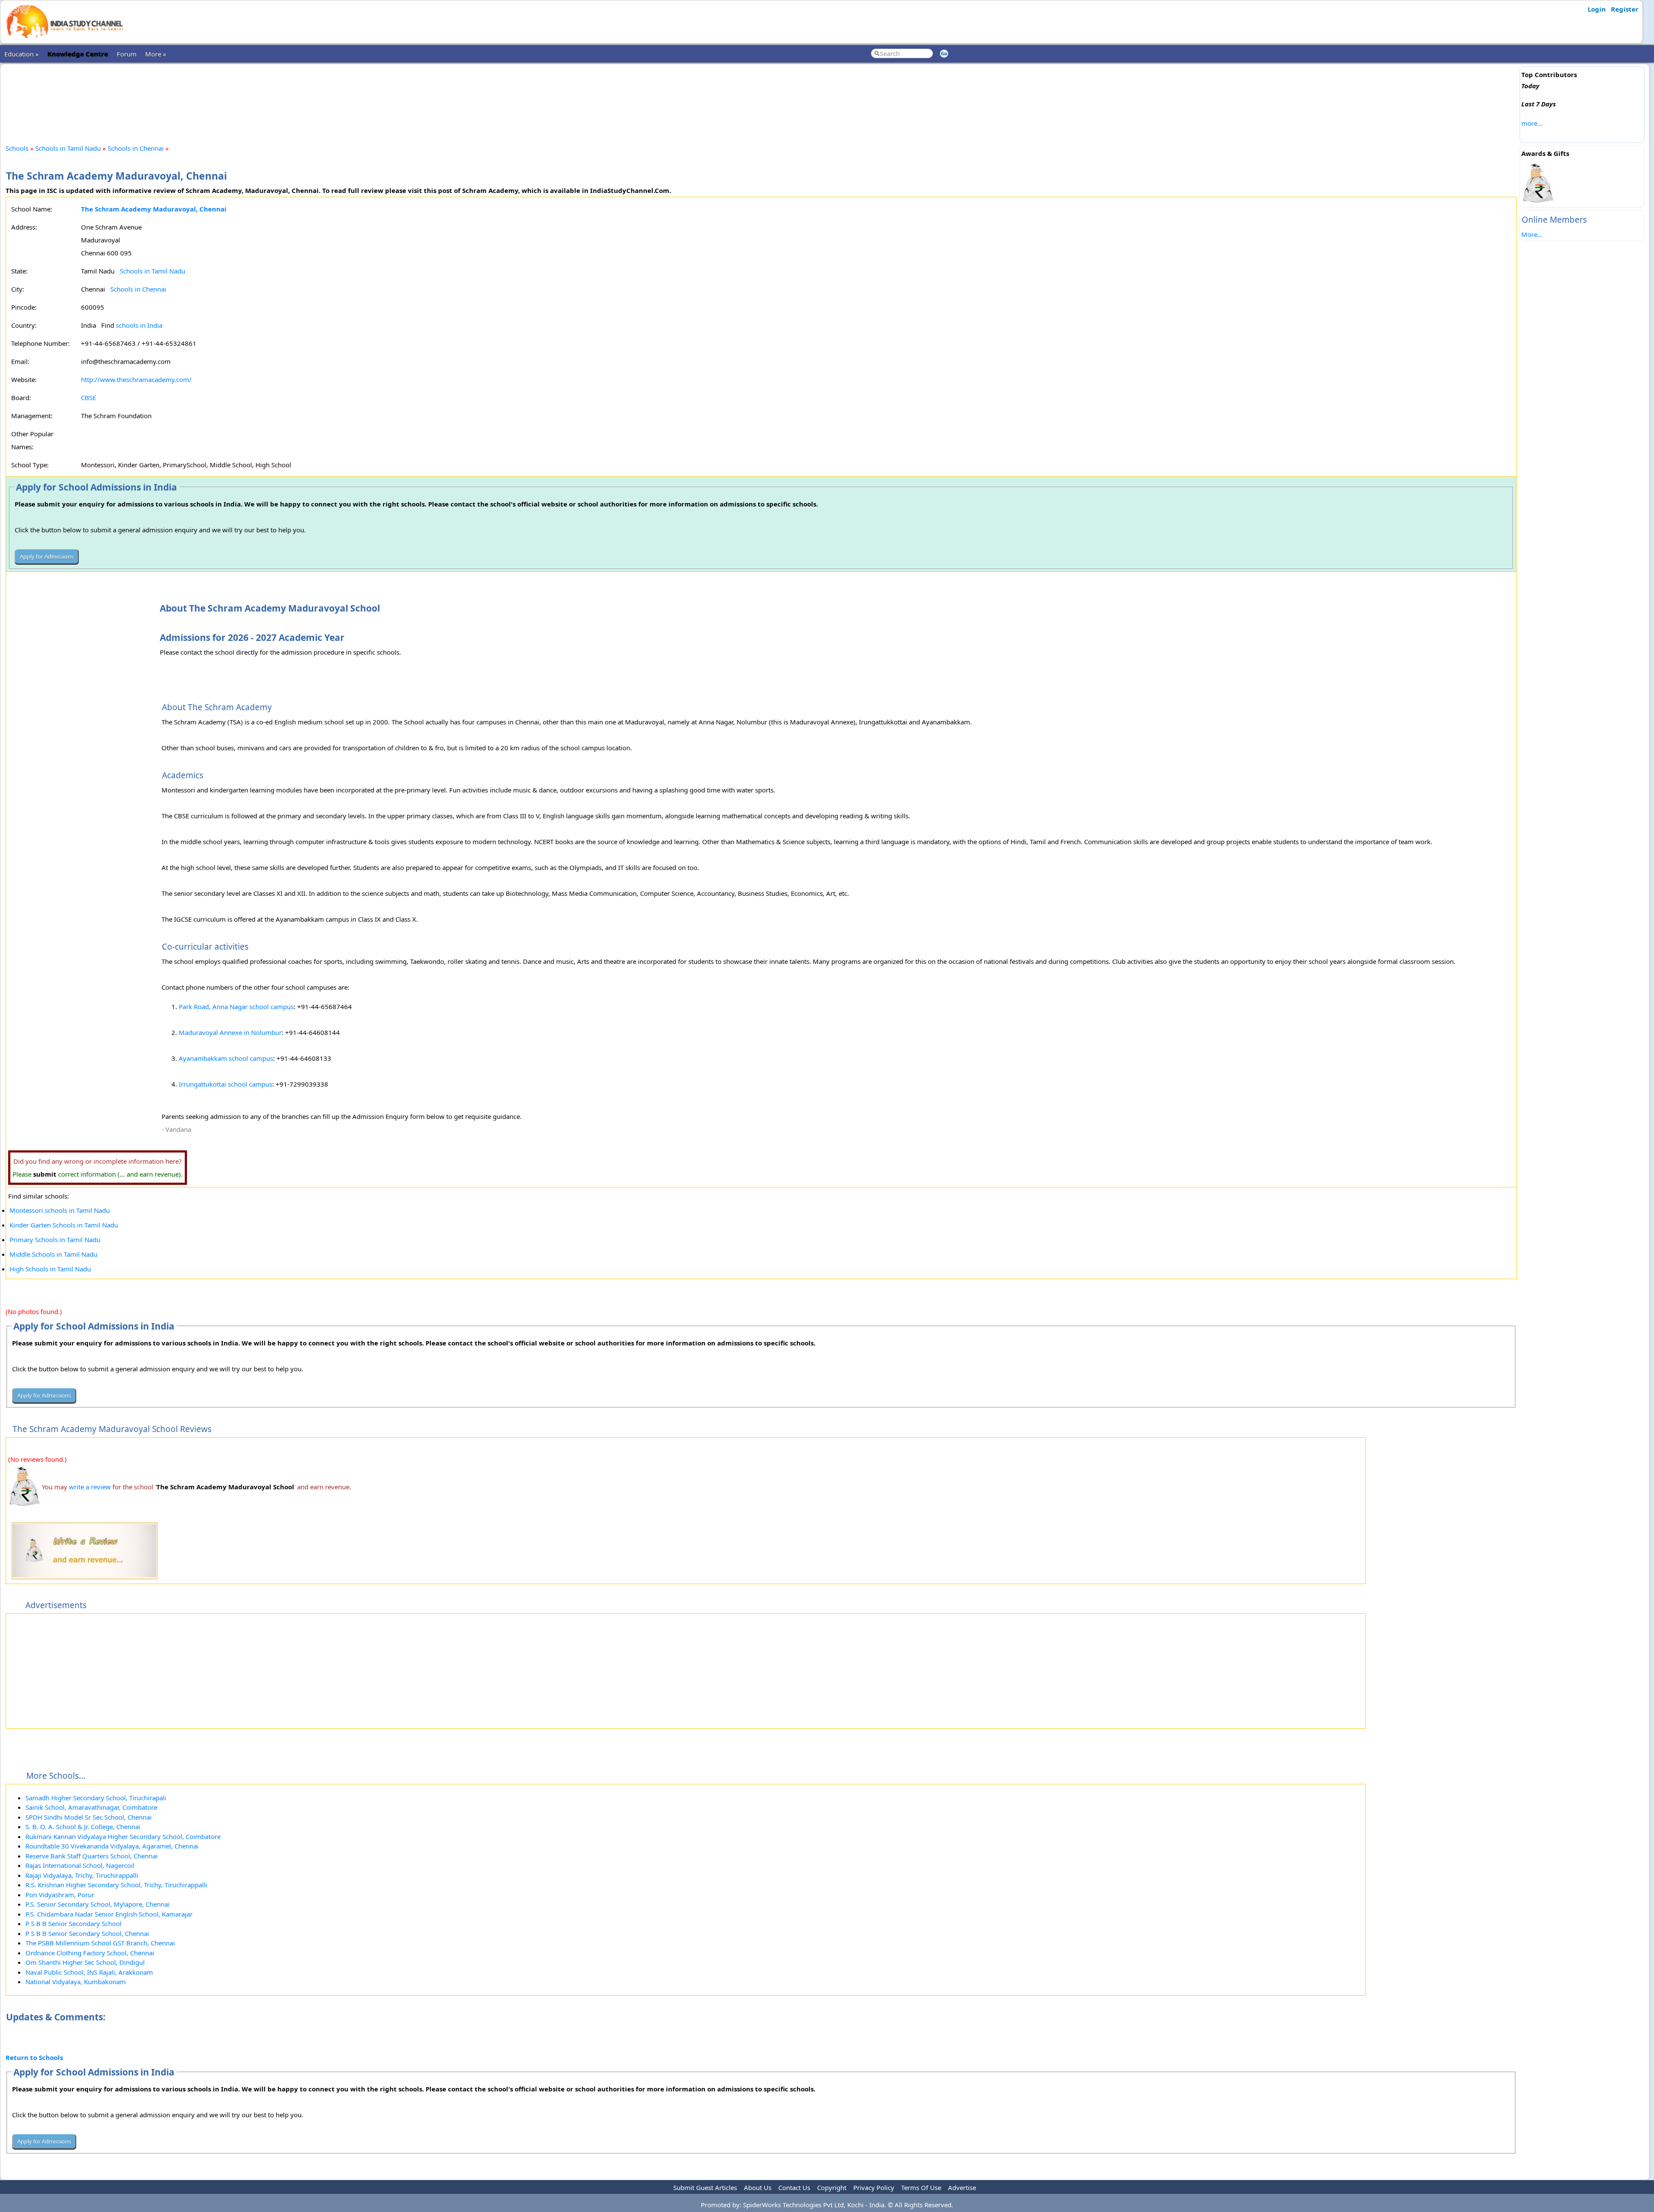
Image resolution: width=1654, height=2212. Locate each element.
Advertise (962, 2187)
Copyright (832, 2187)
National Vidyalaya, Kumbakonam (76, 1982)
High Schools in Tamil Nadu (50, 1269)
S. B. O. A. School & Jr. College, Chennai (83, 1827)
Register (1625, 9)
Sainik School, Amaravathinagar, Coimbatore (91, 1807)
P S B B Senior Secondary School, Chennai (87, 1933)
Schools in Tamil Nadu (68, 148)
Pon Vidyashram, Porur (60, 1895)
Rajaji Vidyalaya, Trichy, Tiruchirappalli (82, 1875)
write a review (90, 1487)
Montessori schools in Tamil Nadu (60, 1210)
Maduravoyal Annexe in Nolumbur (230, 1032)
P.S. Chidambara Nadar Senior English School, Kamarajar (109, 1914)
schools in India (139, 325)
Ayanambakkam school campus (226, 1058)
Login (1597, 9)
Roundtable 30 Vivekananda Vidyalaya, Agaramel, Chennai (112, 1846)
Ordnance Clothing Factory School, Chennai (90, 1953)
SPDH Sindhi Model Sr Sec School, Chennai (89, 1817)
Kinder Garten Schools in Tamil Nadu (64, 1225)
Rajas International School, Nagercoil (80, 1865)
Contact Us (794, 2187)
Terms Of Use (921, 2187)
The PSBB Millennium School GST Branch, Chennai (100, 1943)
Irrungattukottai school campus (225, 1084)
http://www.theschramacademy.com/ (136, 379)
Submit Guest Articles (705, 2187)
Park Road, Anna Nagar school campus (236, 1007)
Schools (17, 148)
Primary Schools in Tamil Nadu (55, 1240)
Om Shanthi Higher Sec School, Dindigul (85, 1962)
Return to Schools (34, 2057)
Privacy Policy (874, 2187)
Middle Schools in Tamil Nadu (53, 1254)
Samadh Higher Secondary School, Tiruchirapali (96, 1798)
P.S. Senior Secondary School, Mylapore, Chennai (98, 1904)
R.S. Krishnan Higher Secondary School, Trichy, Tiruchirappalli (116, 1885)
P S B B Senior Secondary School (73, 1923)
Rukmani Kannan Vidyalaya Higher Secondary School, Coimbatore (123, 1836)
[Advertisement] (761, 96)
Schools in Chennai (136, 148)
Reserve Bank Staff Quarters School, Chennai (92, 1856)
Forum (127, 54)
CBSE (89, 398)
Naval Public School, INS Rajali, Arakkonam (89, 1972)
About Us (758, 2187)
